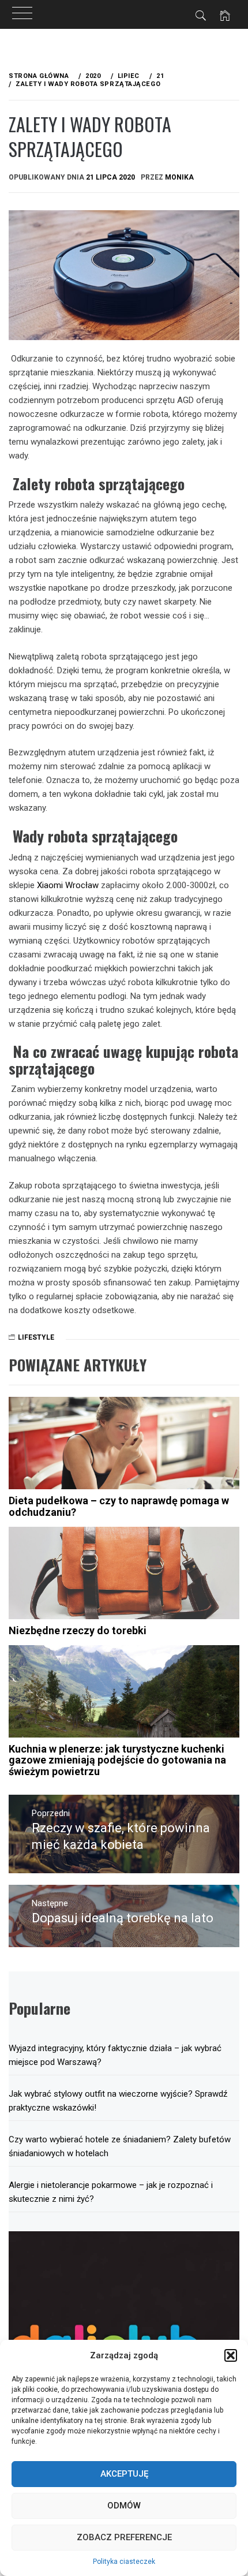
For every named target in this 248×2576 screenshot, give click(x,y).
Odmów (124, 2506)
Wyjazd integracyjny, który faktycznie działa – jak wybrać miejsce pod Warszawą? (115, 2055)
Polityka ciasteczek (124, 2562)
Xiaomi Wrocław (68, 885)
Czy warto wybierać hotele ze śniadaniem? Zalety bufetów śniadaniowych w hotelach (120, 2146)
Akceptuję (124, 2474)
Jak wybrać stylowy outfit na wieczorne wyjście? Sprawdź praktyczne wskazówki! (118, 2101)
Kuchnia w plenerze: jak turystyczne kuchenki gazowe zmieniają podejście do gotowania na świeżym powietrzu (117, 1760)
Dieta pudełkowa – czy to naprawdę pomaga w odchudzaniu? (119, 1506)
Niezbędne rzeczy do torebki (78, 1630)
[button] (231, 2355)
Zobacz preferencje (124, 2537)
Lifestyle (36, 1337)
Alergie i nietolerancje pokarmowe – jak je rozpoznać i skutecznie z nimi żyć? (111, 2192)
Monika (179, 177)
